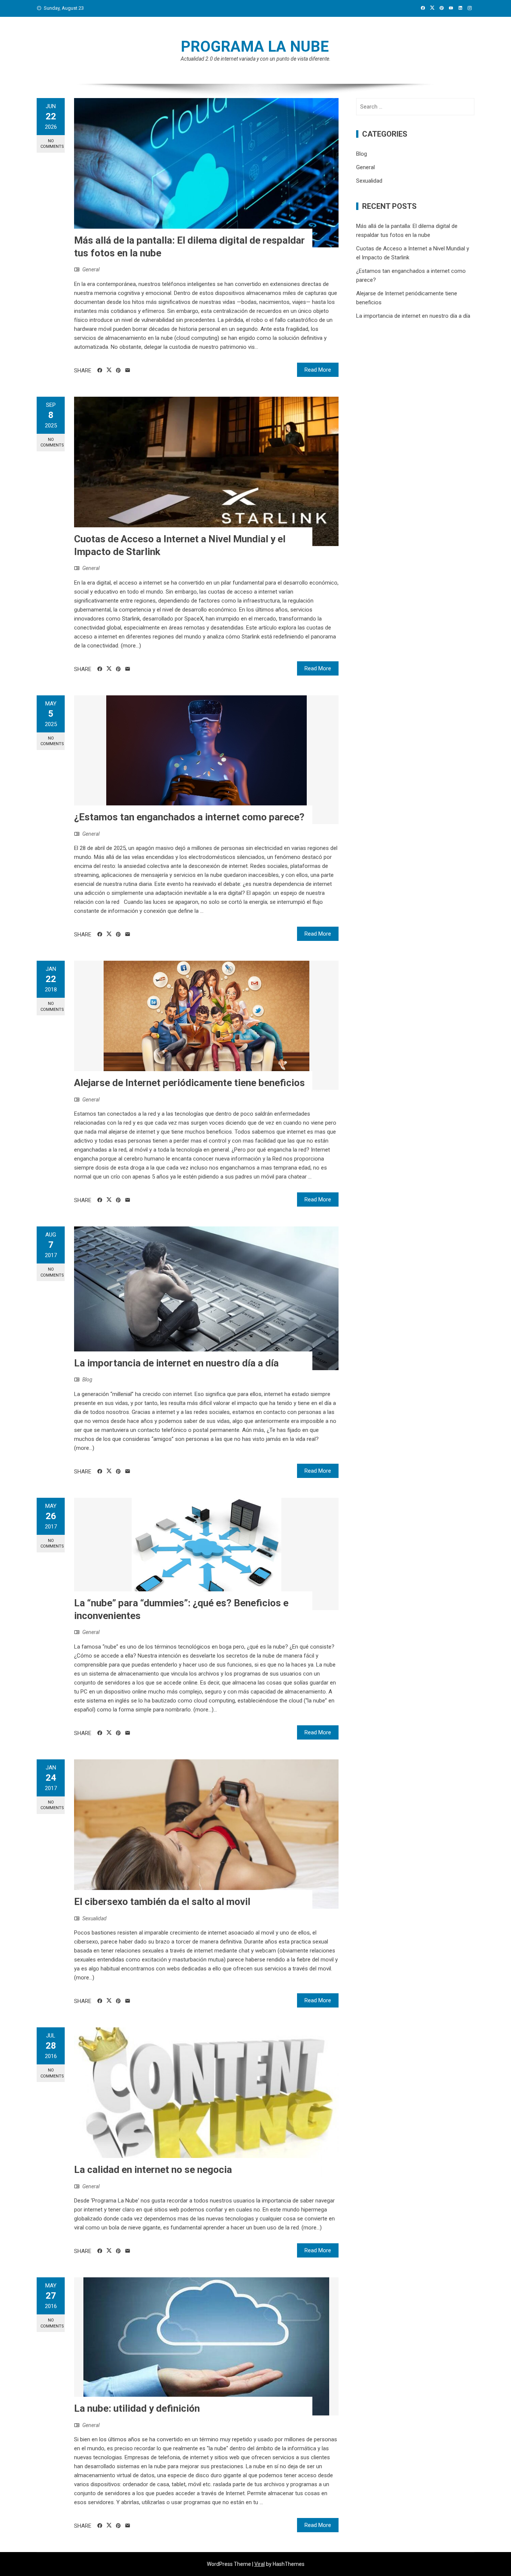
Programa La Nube (255, 47)
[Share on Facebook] (100, 371)
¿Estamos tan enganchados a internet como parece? (189, 817)
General (91, 269)
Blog (87, 1380)
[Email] (128, 371)
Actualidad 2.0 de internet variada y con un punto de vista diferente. (256, 59)
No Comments (52, 144)
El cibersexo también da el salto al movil (162, 1902)
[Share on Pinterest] (118, 371)
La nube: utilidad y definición (137, 2408)
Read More (318, 370)
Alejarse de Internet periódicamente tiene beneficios (189, 1083)
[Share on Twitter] (109, 370)
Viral (260, 2564)
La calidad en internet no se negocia (153, 2170)
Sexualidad (94, 1918)
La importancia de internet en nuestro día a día (176, 1363)
